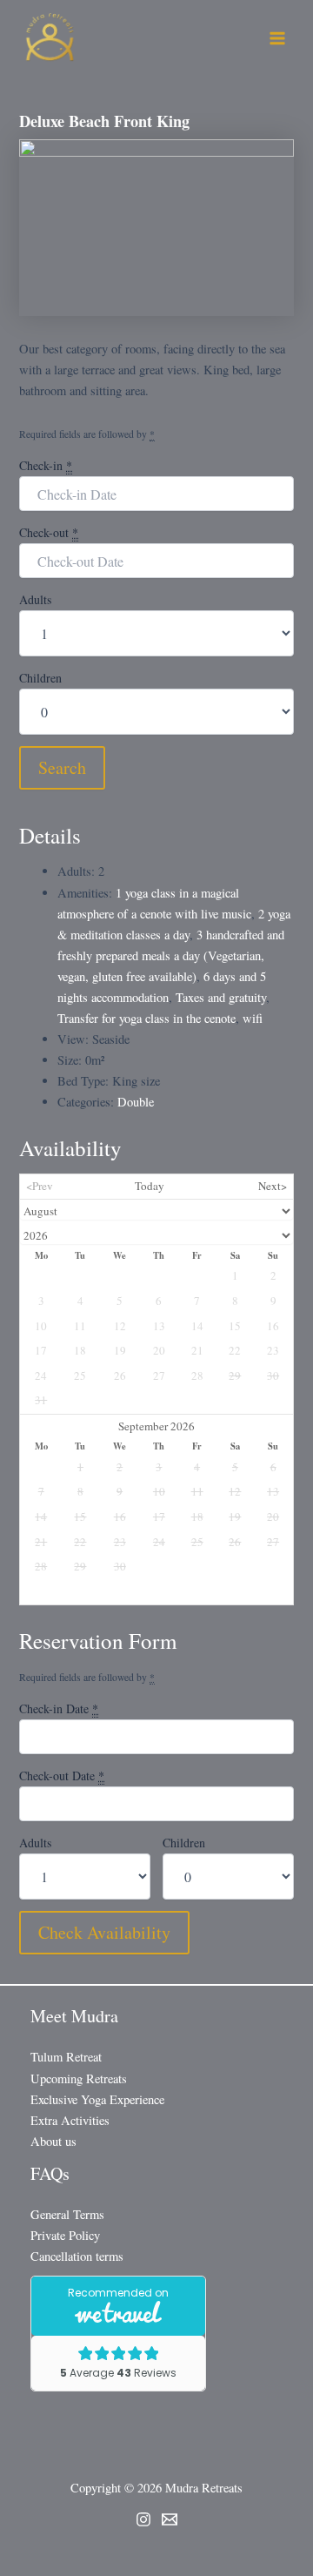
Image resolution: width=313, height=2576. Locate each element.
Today (150, 1186)
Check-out (49, 532)
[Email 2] (170, 2519)
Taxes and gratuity (221, 997)
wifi (253, 1018)
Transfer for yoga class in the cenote (147, 1018)
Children (40, 678)
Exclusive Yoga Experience (97, 2099)
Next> (273, 1186)
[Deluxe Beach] (156, 226)
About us (53, 2141)
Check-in (46, 465)
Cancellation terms (77, 2256)
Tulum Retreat (66, 2057)
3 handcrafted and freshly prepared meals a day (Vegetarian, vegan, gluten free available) (171, 955)
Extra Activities (70, 2120)
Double (136, 1102)
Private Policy (65, 2235)
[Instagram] (143, 2519)
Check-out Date (62, 1776)
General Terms (67, 2214)
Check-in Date (59, 1708)
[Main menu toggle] (277, 38)
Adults (35, 599)
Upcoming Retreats (79, 2078)
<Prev (40, 1186)
